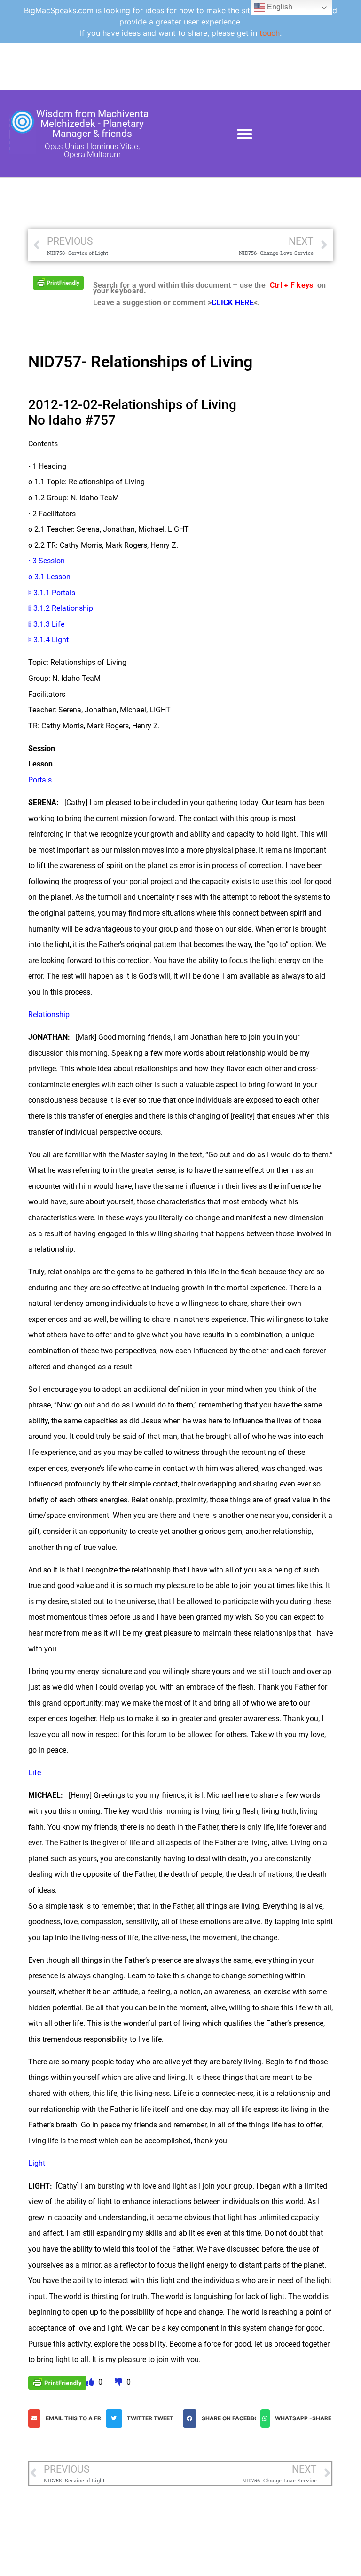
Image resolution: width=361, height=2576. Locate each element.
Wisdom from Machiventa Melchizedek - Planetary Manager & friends (92, 124)
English (279, 7)
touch (270, 33)
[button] (245, 134)
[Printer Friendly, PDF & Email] (58, 282)
